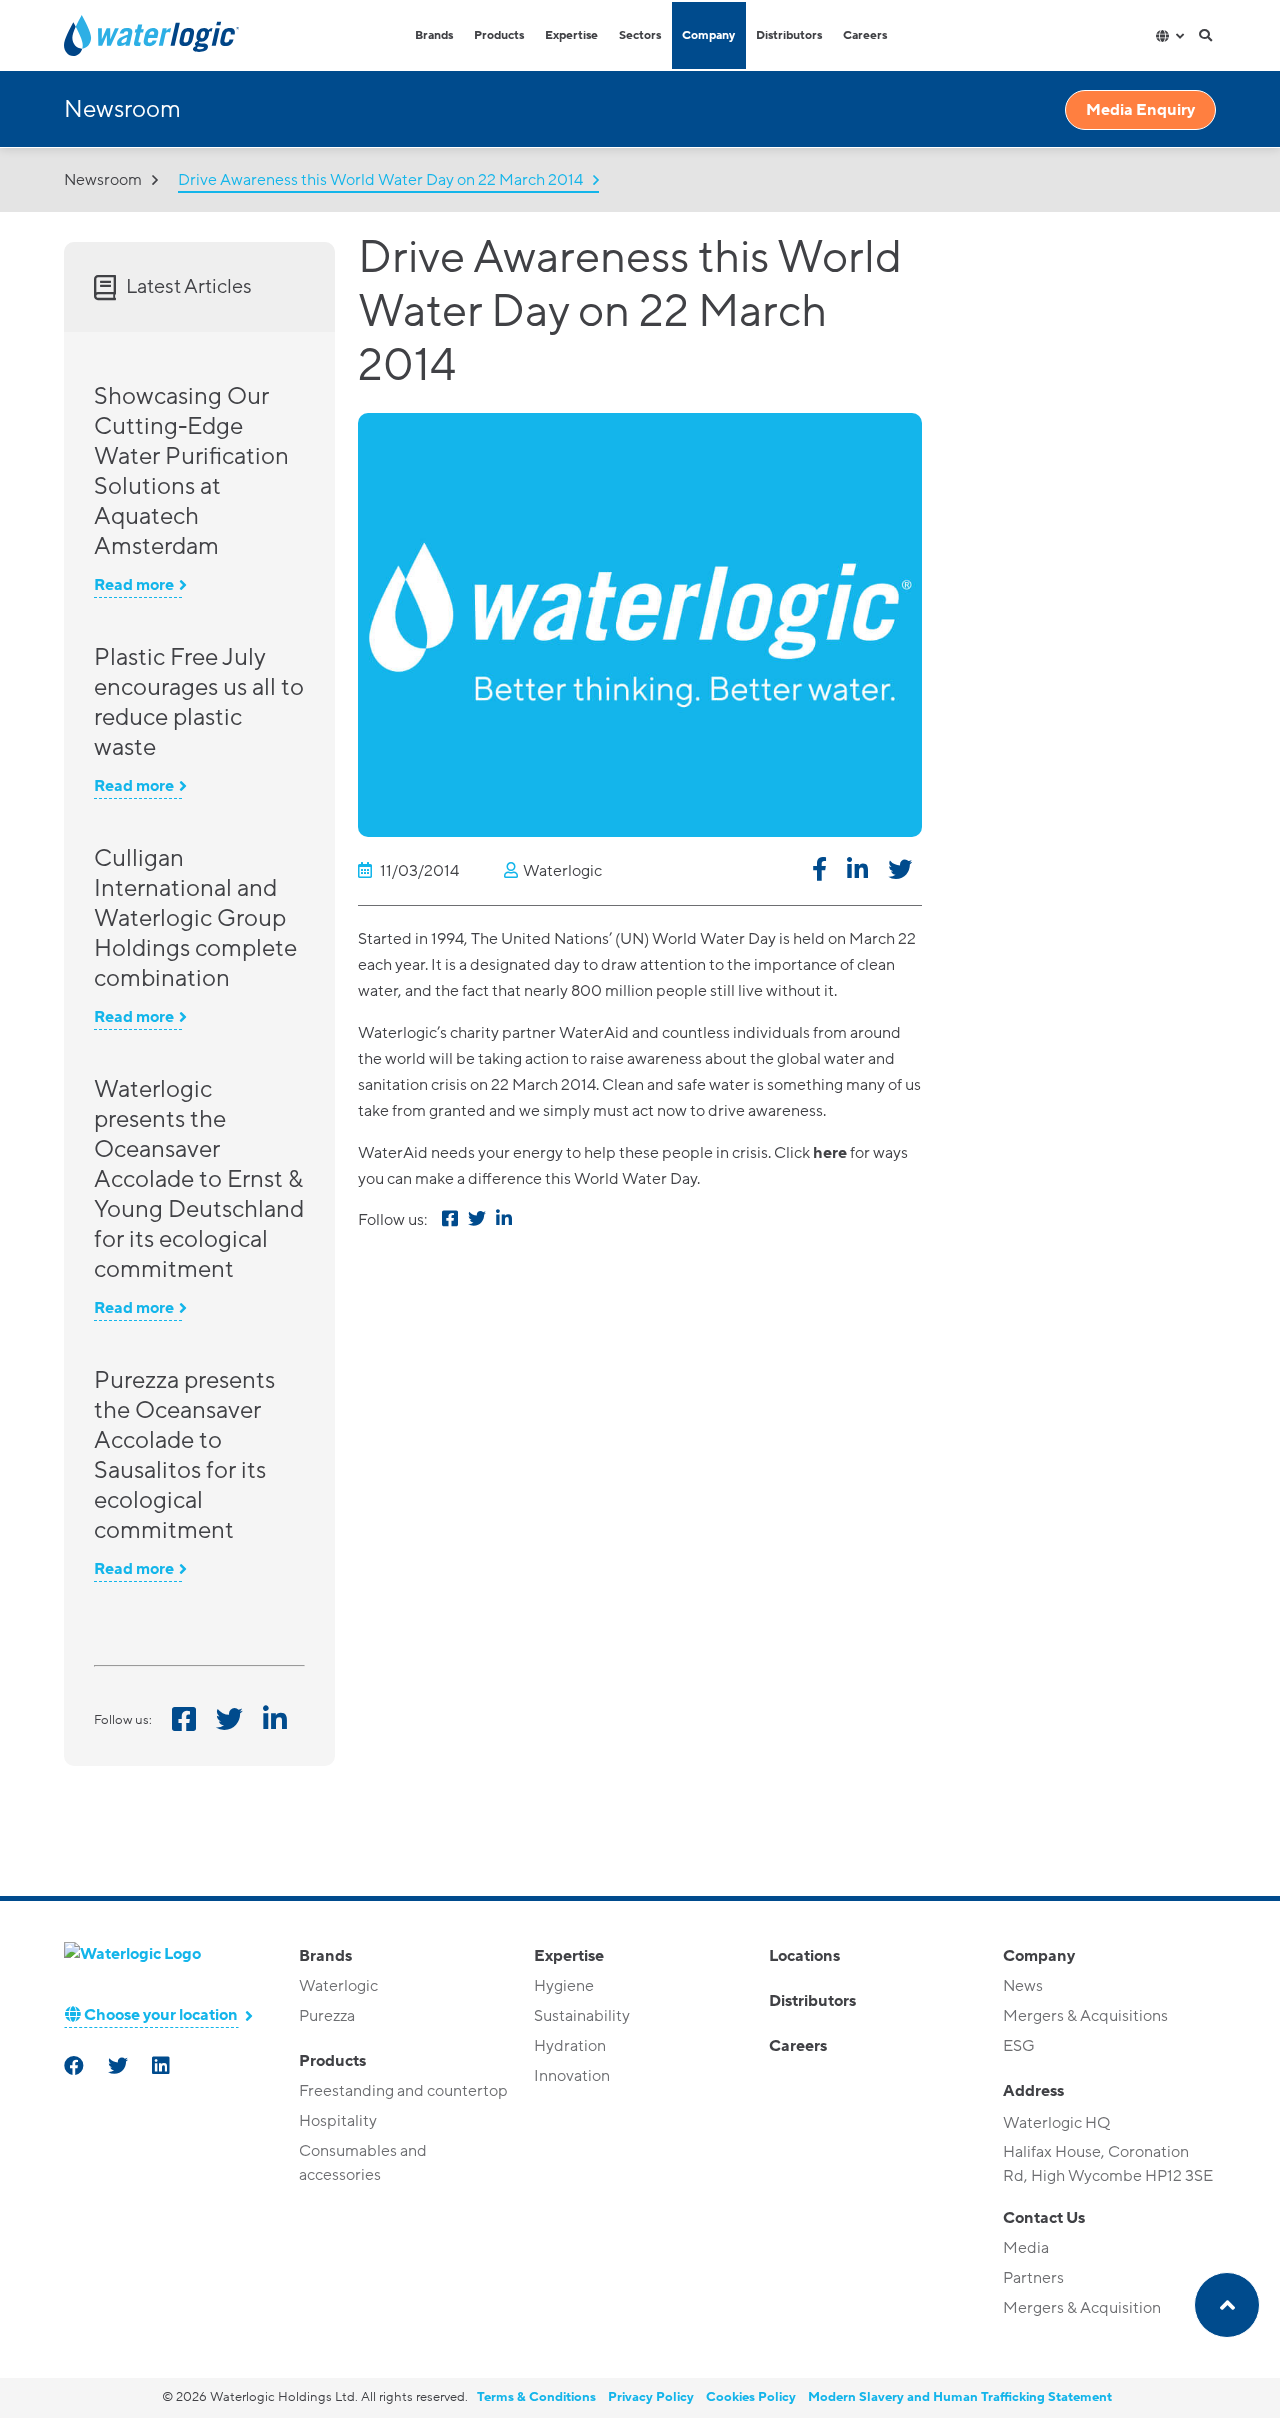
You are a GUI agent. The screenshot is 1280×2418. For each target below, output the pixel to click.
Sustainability (582, 2016)
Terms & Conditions (536, 2397)
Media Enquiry (1140, 110)
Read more (134, 585)
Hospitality (338, 2121)
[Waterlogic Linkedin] (163, 2068)
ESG (1019, 2046)
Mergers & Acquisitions (1085, 2016)
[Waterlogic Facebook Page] (76, 2068)
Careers (865, 35)
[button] (819, 873)
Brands (434, 35)
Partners (1033, 2278)
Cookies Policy (751, 2397)
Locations (804, 1956)
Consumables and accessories (363, 2163)
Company (708, 35)
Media (1026, 2248)
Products (499, 35)
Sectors (640, 35)
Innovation (572, 2076)
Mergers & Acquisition (1082, 2308)
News (1023, 1986)
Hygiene (564, 1986)
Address (1033, 2091)
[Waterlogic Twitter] (120, 2068)
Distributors (789, 35)
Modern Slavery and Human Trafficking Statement (960, 2397)
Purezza (327, 2016)
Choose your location (159, 2015)
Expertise (571, 35)
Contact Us (1044, 2218)
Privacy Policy (651, 2397)
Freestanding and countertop (403, 2091)
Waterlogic (338, 1986)
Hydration (570, 2046)
